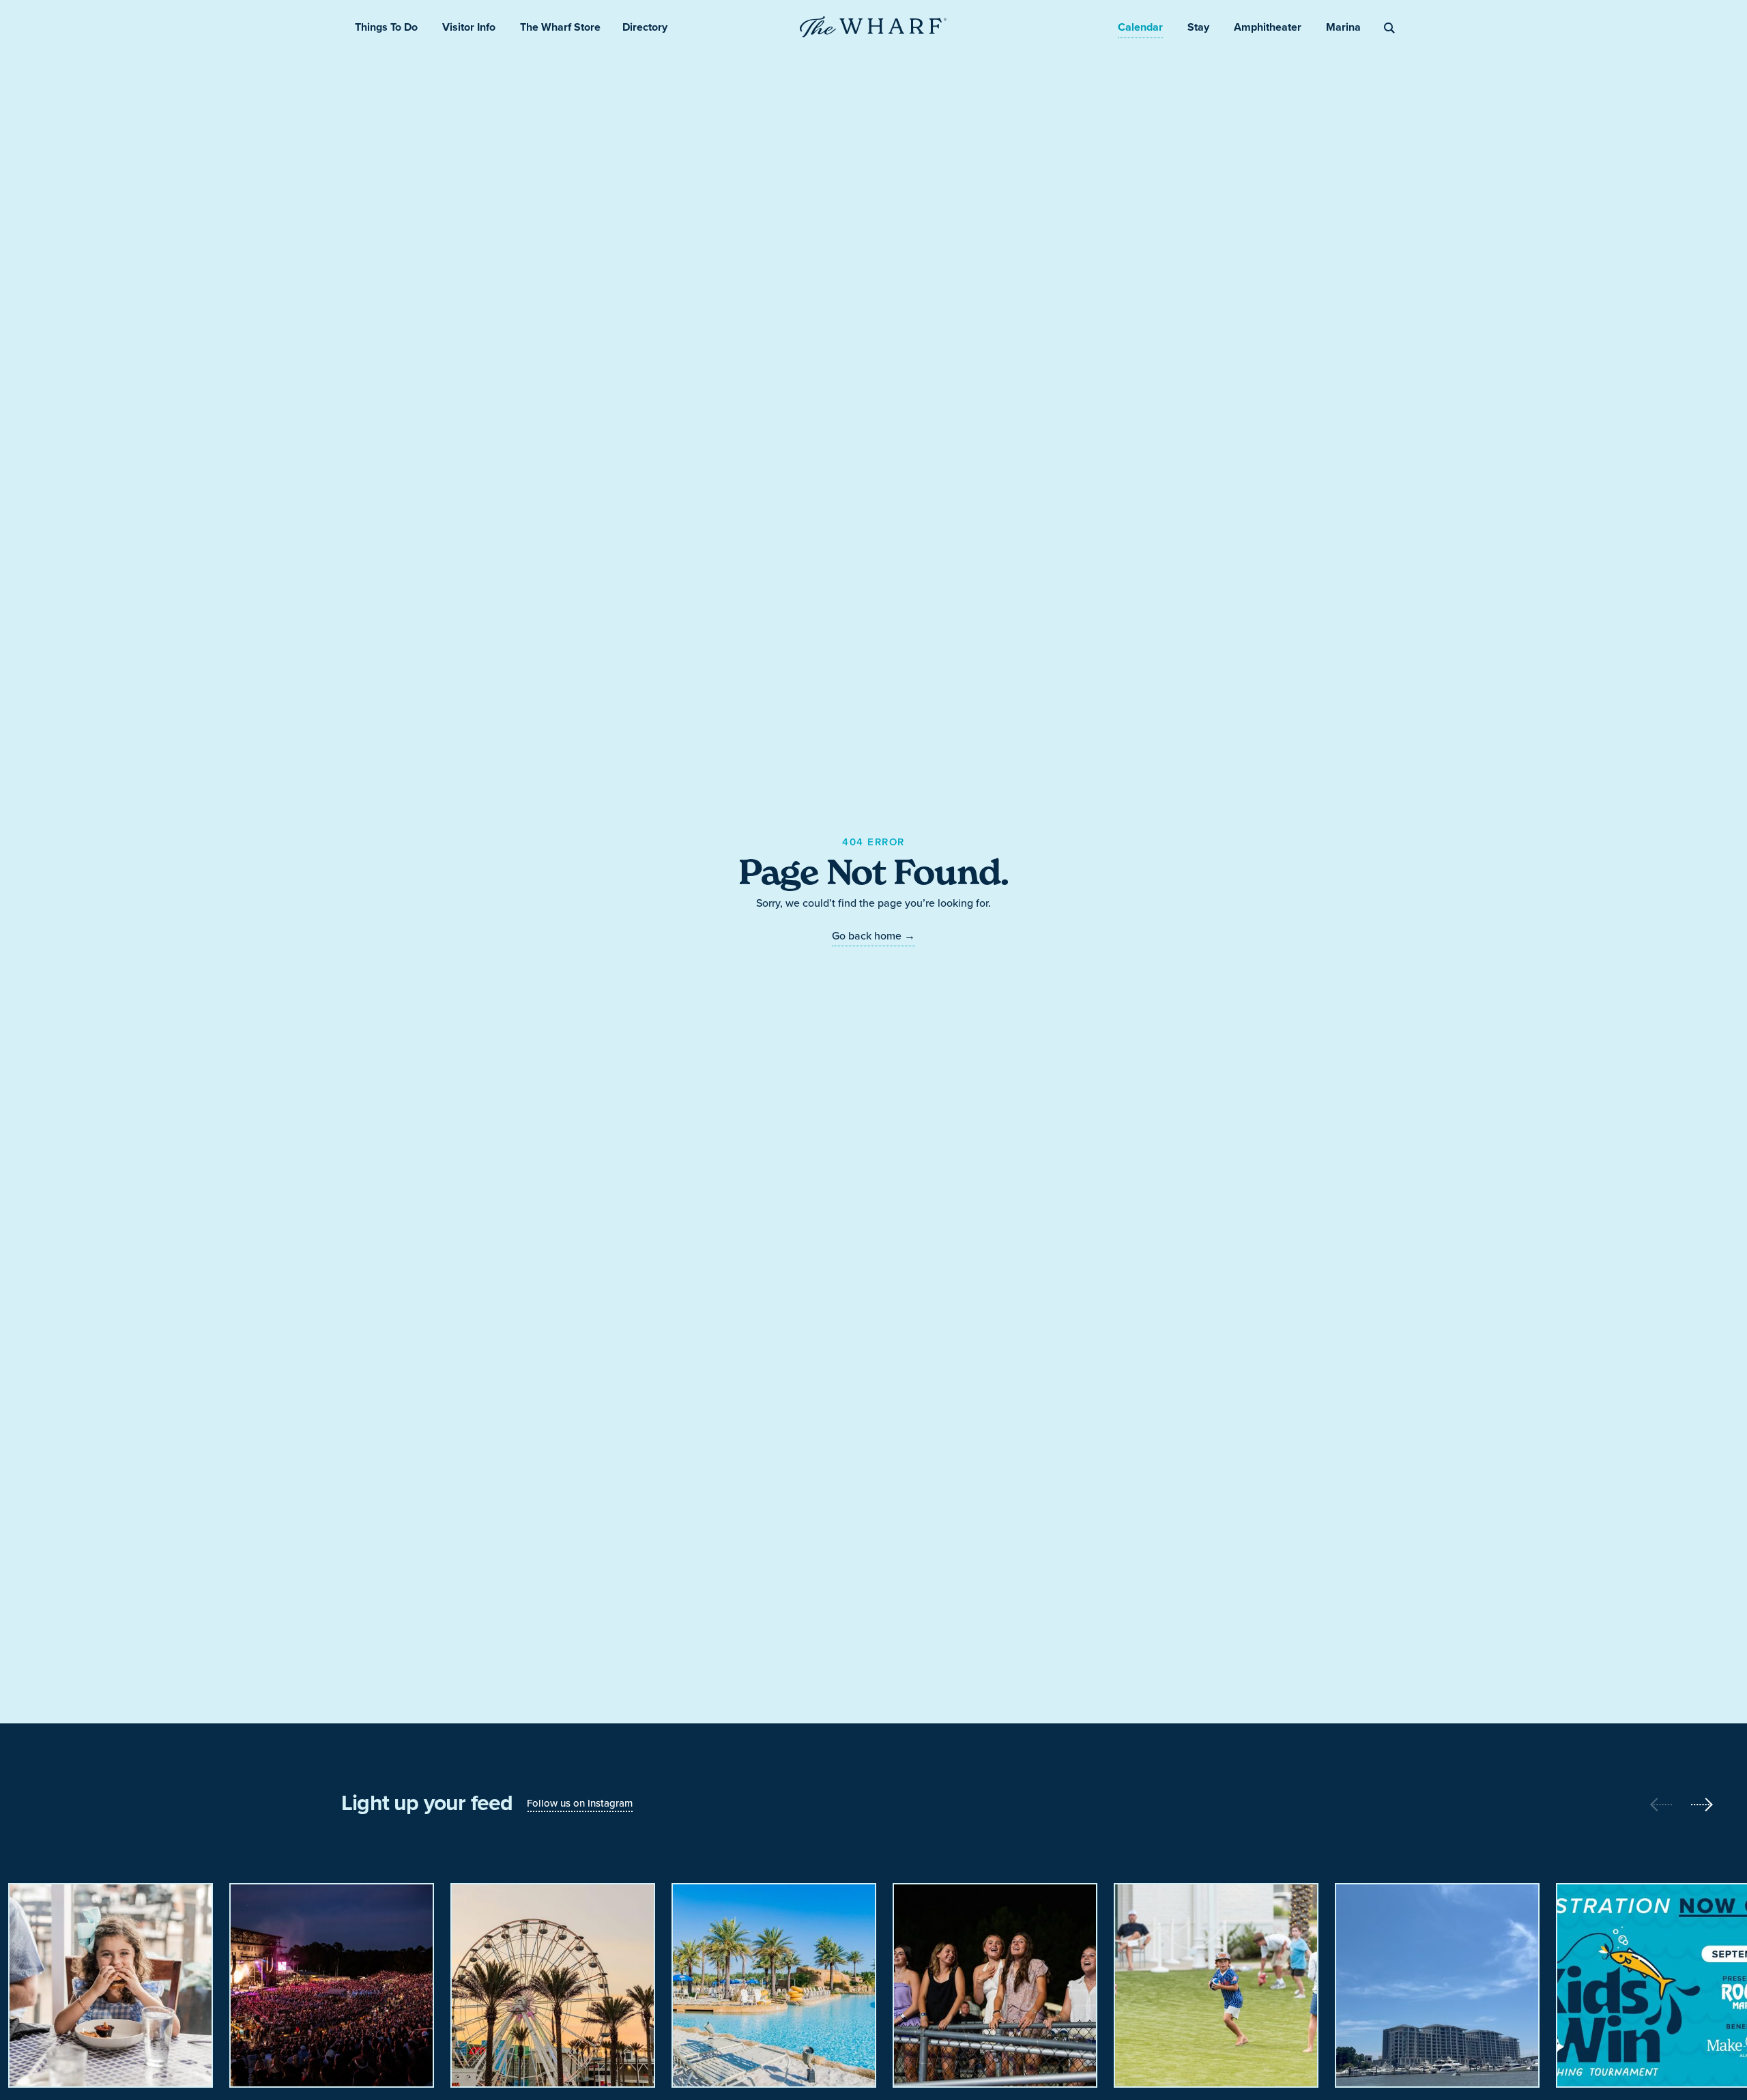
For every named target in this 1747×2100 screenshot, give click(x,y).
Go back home (873, 935)
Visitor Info (469, 27)
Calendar (1140, 27)
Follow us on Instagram (580, 1803)
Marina (1343, 27)
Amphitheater (1268, 27)
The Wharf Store (560, 27)
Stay (1198, 27)
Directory (645, 27)
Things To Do (386, 27)
